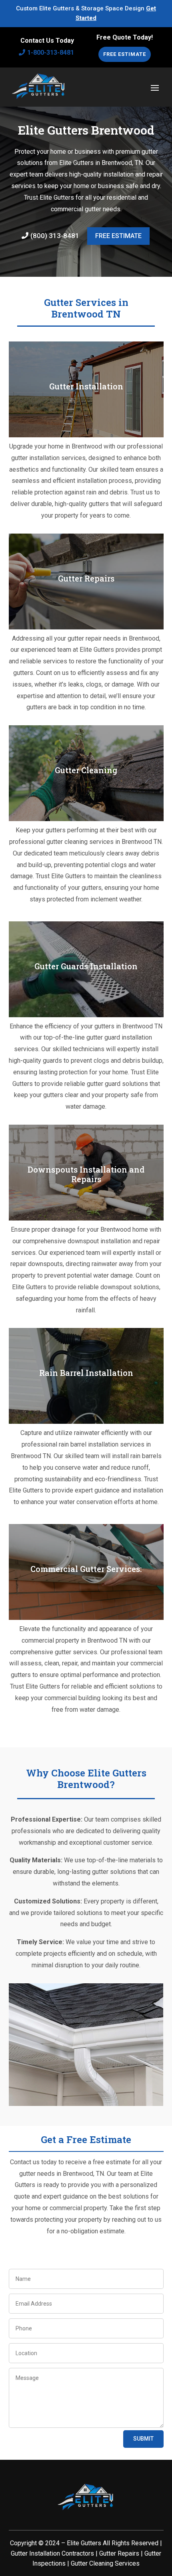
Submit (143, 2439)
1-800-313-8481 (51, 53)
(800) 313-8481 (55, 236)
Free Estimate (125, 54)
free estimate (118, 236)
